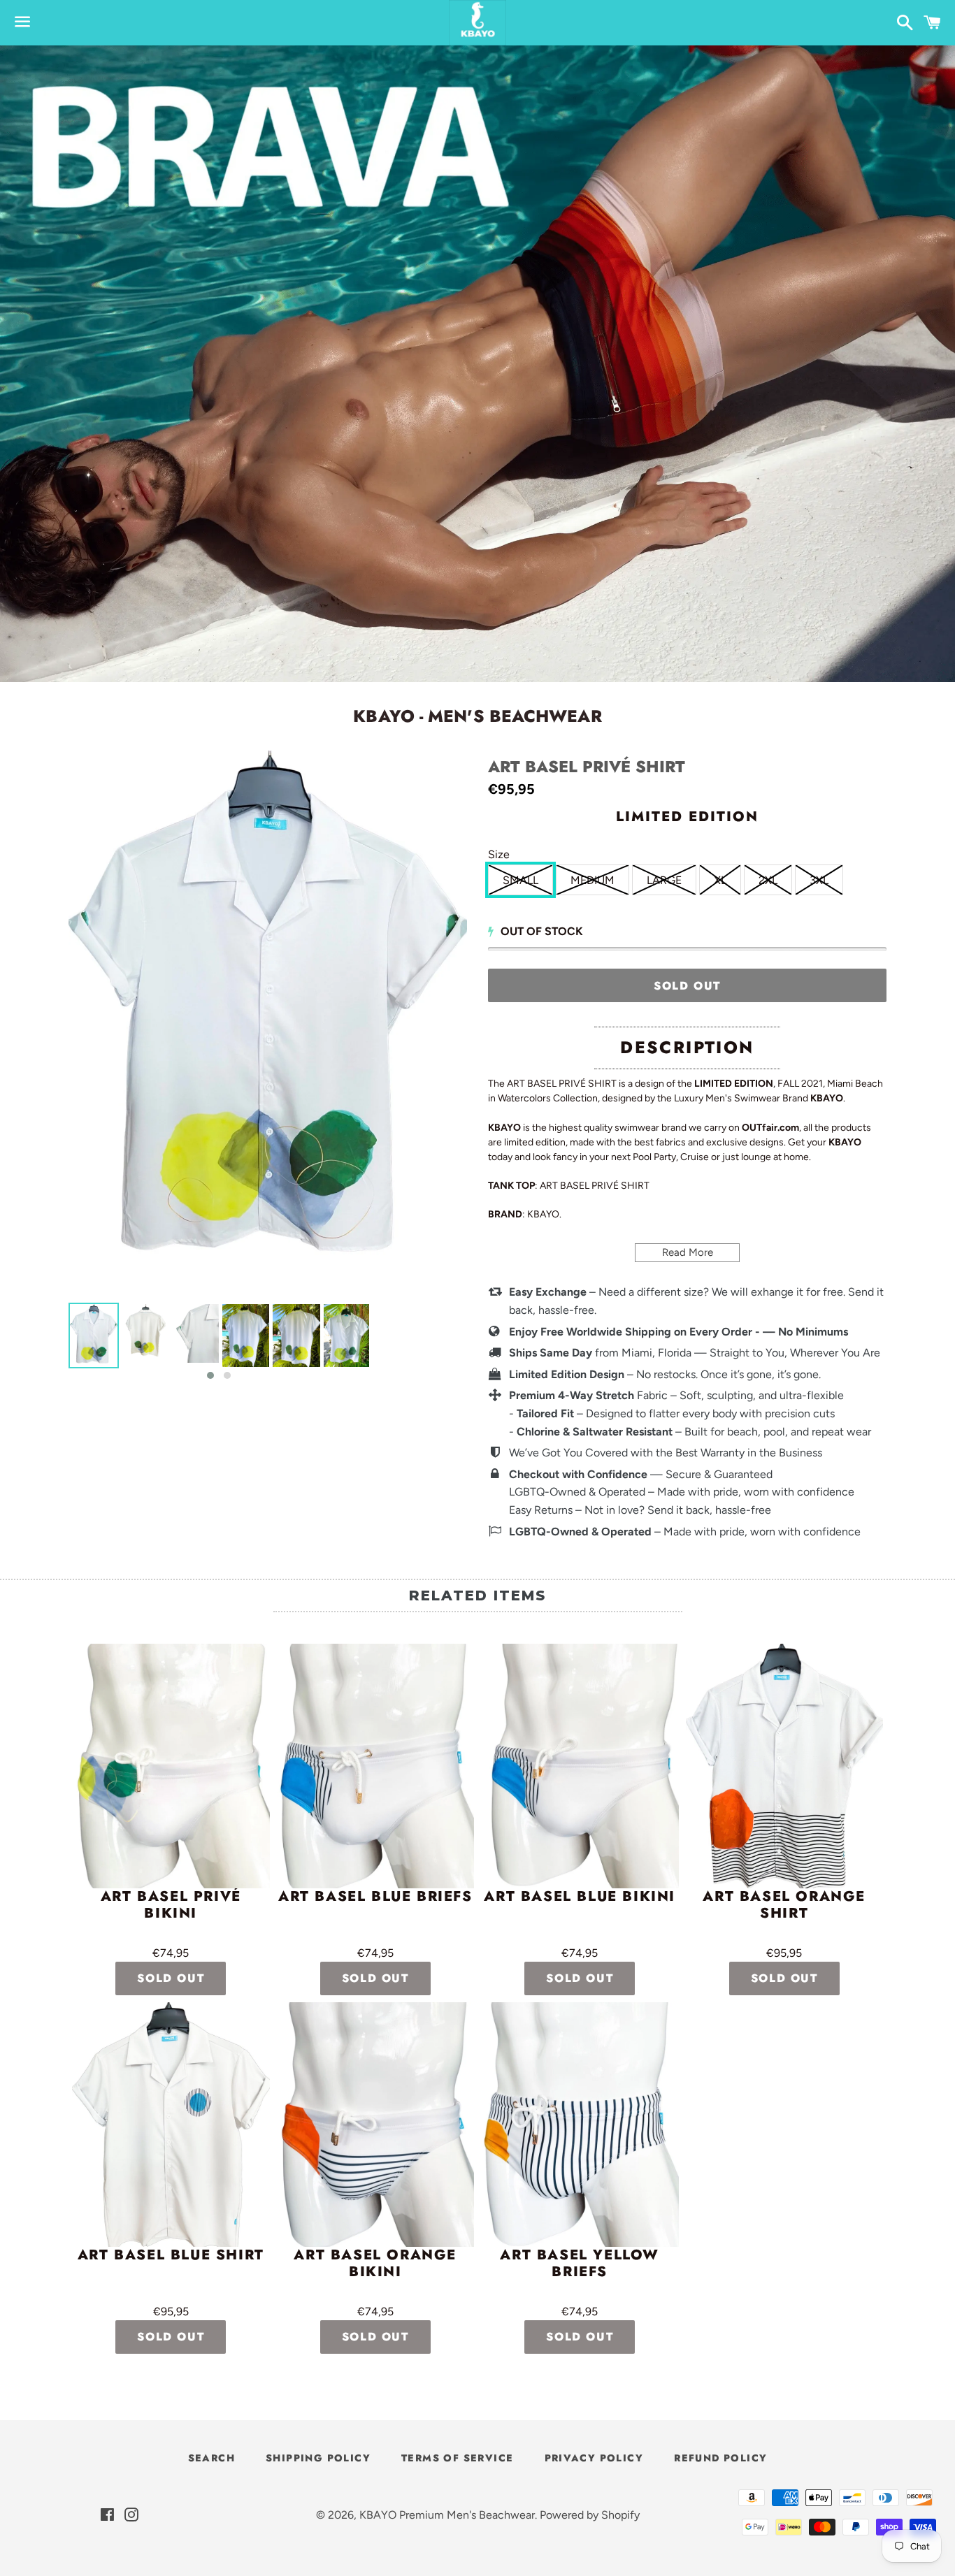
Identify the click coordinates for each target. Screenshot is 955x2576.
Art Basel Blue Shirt (171, 2256)
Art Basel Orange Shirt (784, 1906)
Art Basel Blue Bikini (580, 1897)
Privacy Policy (594, 2458)
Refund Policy (720, 2458)
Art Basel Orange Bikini (375, 2264)
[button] (210, 1375)
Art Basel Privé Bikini (171, 1906)
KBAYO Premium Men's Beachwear (447, 2515)
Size (499, 854)
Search (211, 2458)
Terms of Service (457, 2458)
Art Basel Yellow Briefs (580, 2264)
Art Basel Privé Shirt (587, 767)
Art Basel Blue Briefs (375, 1897)
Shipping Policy (318, 2458)
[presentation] (56, 1343)
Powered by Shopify (590, 2515)
